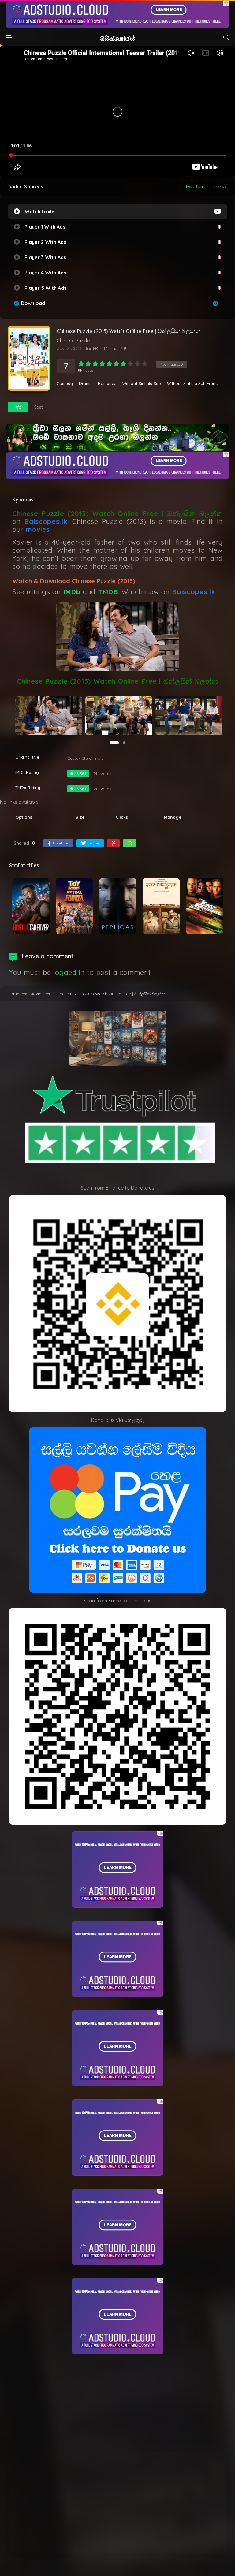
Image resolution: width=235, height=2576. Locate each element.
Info (18, 407)
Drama (85, 384)
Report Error (197, 186)
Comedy (65, 384)
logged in (69, 972)
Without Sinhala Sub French (193, 384)
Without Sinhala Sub (142, 384)
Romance (107, 384)
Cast (38, 407)
